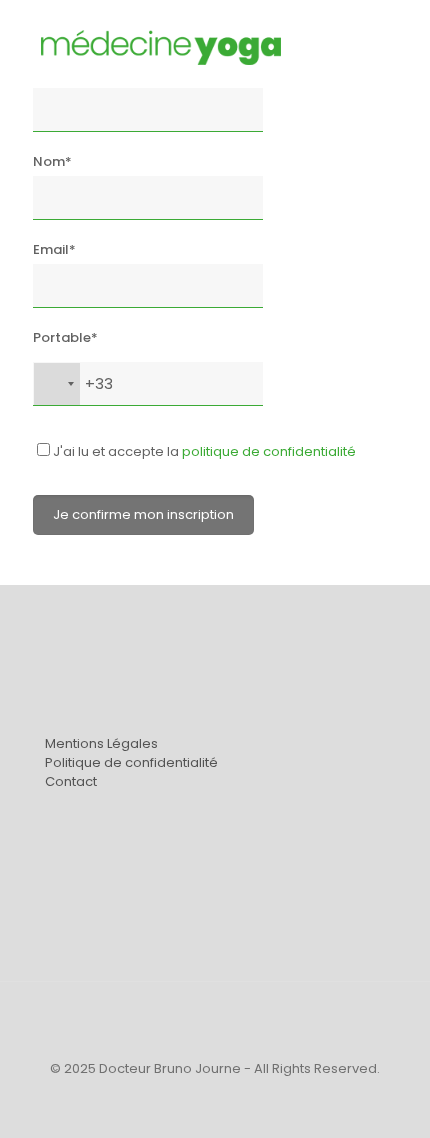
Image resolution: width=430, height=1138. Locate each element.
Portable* (65, 337)
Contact (71, 781)
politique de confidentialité (269, 451)
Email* (54, 249)
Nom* (52, 161)
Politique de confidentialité (131, 762)
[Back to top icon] (215, 1023)
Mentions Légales (101, 743)
